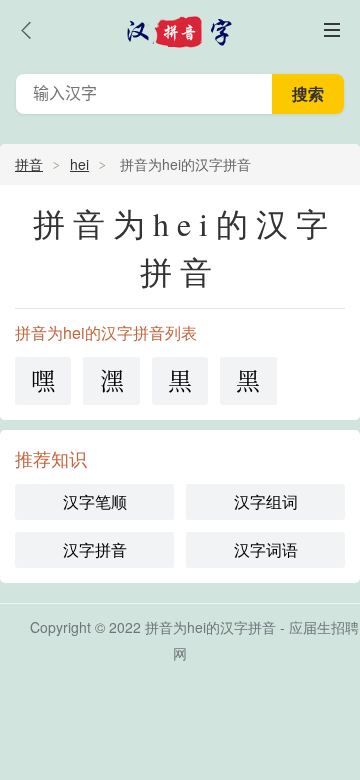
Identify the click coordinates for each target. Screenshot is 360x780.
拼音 (29, 164)
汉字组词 (266, 501)
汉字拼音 (95, 549)
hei (79, 164)
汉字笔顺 (95, 501)
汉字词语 (266, 549)
